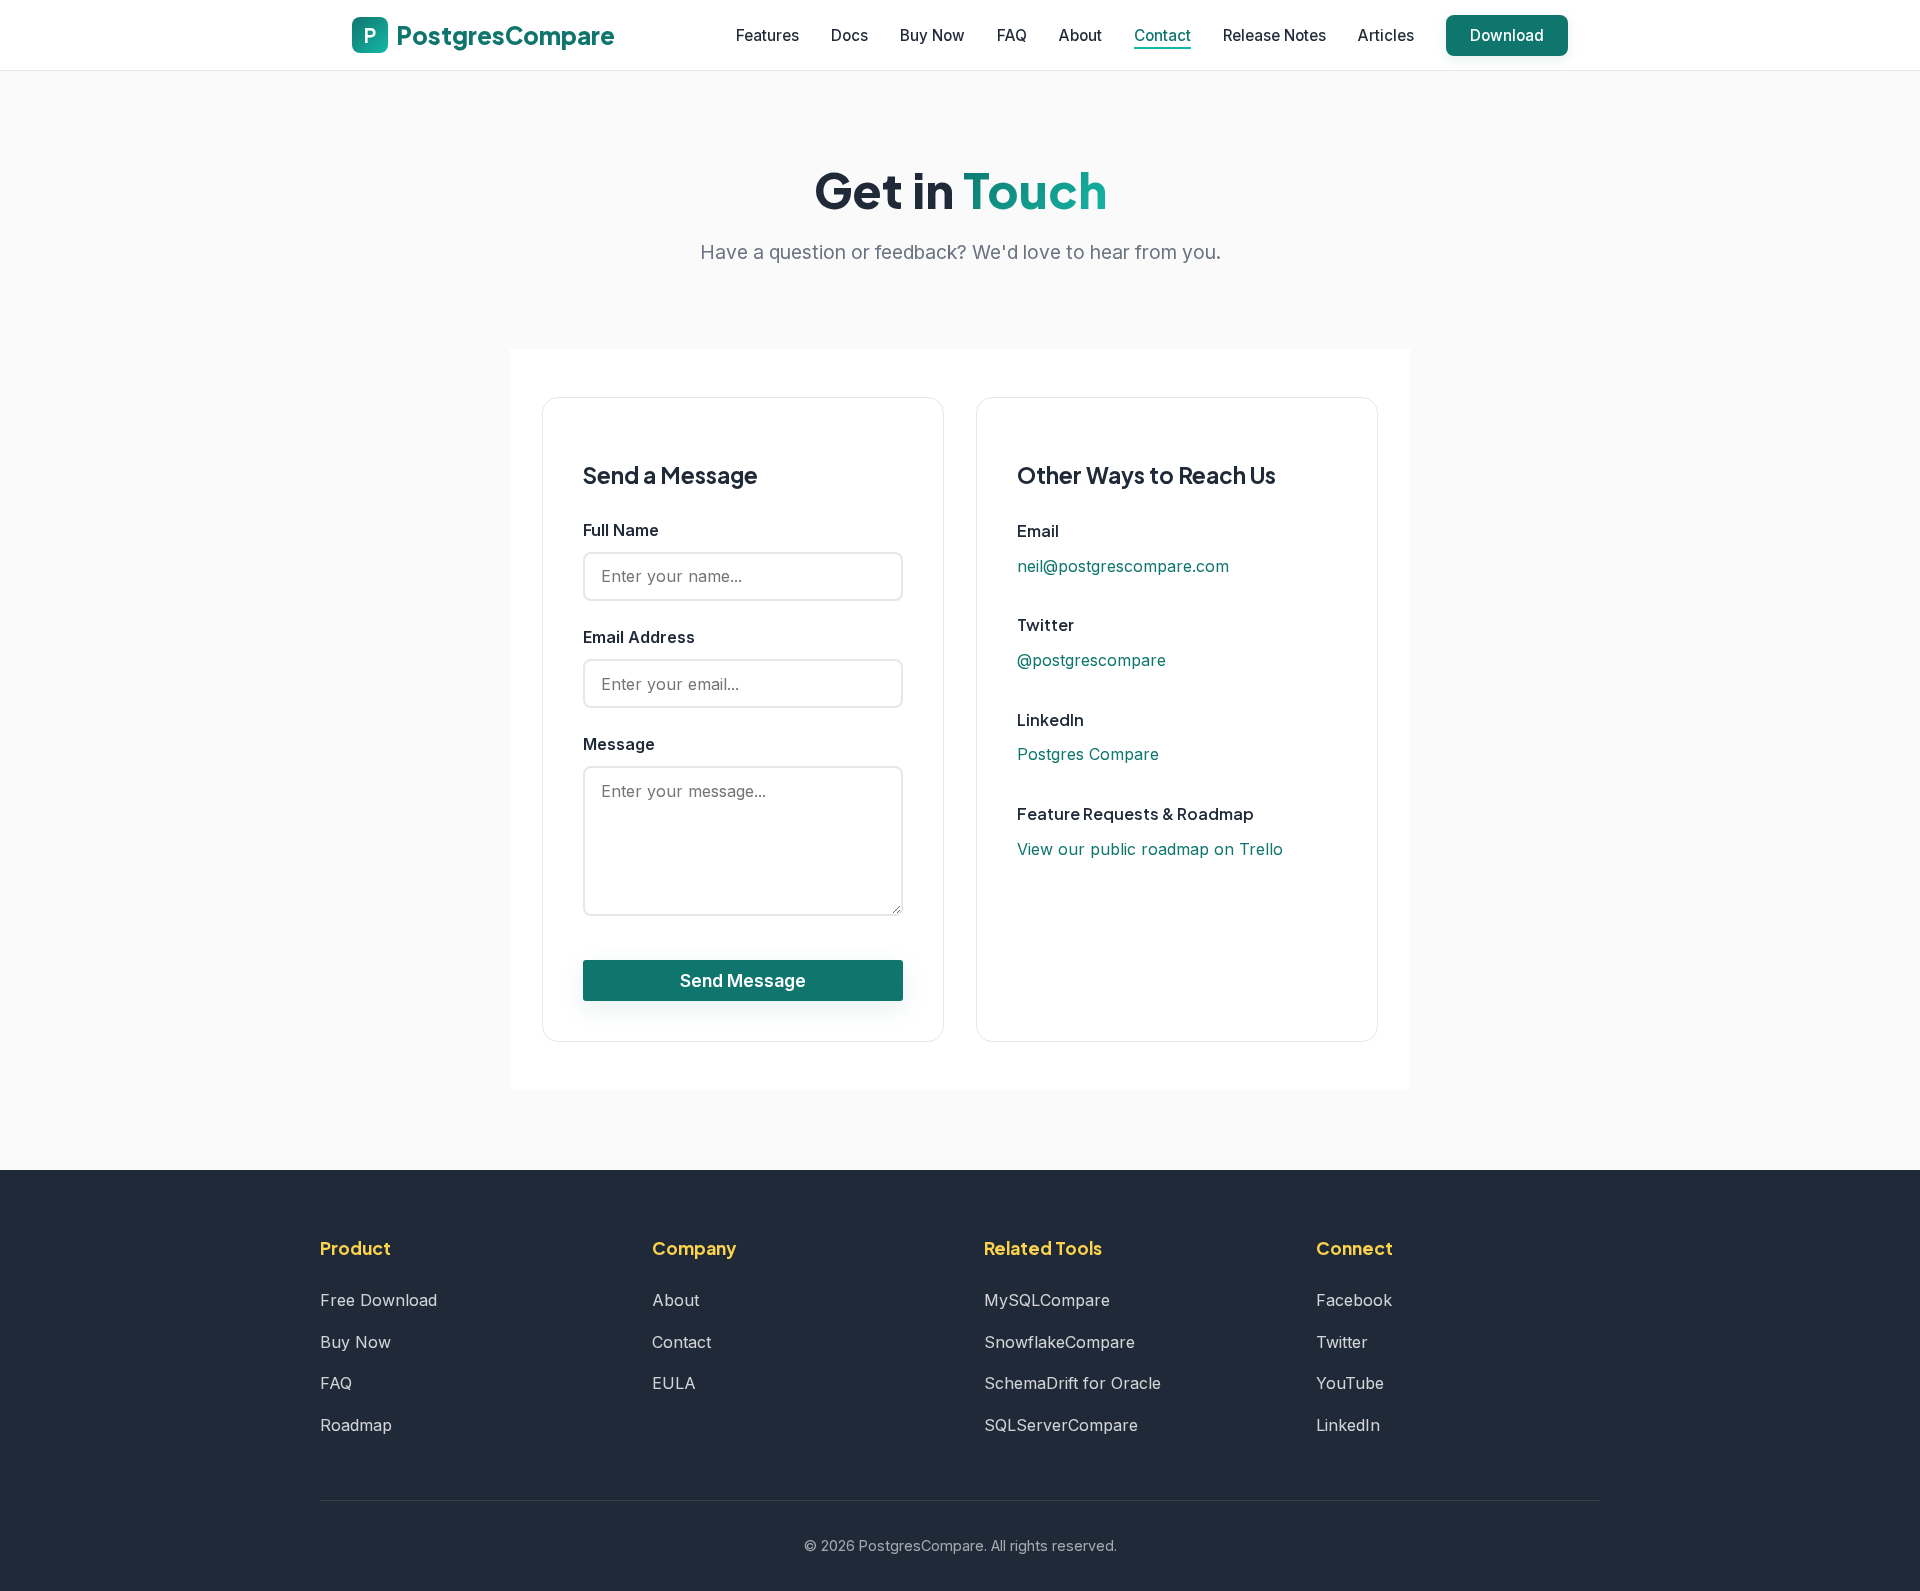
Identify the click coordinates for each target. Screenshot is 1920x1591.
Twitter (1342, 1342)
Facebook (1354, 1300)
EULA (674, 1383)
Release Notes (1274, 35)
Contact (1162, 35)
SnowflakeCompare (1059, 1342)
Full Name (621, 530)
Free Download (378, 1300)
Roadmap (356, 1425)
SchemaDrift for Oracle (1072, 1383)
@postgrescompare (1091, 660)
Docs (849, 35)
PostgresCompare (489, 35)
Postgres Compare (1088, 754)
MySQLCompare (1047, 1300)
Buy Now (932, 35)
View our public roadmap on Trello (1150, 849)
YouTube (1350, 1383)
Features (767, 35)
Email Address (639, 637)
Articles (1386, 35)
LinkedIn (1348, 1425)
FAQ (1012, 35)
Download (1507, 35)
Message (619, 744)
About (1080, 35)
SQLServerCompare (1061, 1425)
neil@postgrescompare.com (1123, 566)
